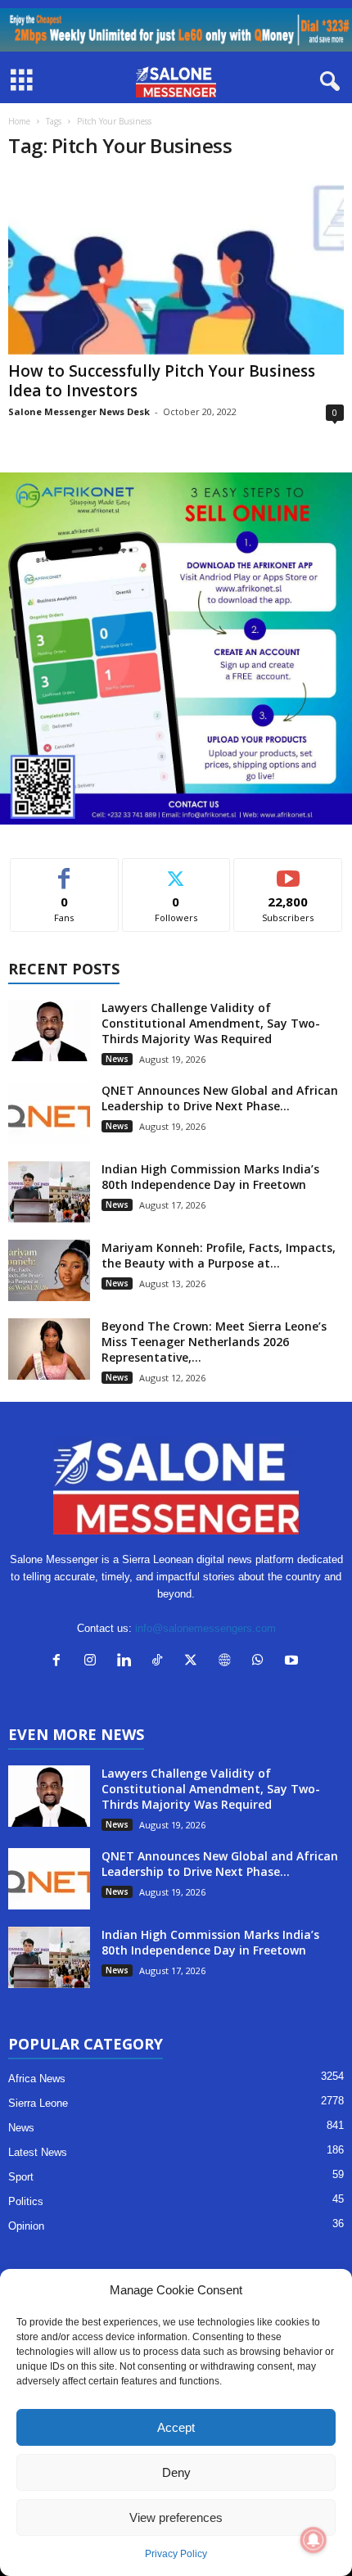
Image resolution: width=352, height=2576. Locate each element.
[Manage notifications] (314, 2540)
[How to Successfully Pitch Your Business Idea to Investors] (176, 265)
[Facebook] (60, 1662)
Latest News (38, 2152)
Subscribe (288, 871)
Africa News (37, 2079)
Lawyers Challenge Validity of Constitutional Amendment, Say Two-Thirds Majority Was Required (211, 1023)
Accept (176, 2427)
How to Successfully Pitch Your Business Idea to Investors (162, 381)
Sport (21, 2177)
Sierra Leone (38, 2103)
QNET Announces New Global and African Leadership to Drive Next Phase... (220, 1098)
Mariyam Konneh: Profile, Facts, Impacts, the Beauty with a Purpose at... (219, 1255)
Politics (26, 2201)
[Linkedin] (127, 1662)
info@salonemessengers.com (205, 1628)
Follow (176, 871)
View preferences (176, 2517)
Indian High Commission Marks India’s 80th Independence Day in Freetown (210, 1177)
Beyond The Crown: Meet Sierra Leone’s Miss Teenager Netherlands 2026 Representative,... (214, 1342)
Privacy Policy (176, 2554)
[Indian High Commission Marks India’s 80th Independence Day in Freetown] (49, 1192)
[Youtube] (293, 1662)
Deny (176, 2472)
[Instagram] (94, 1662)
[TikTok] (161, 1662)
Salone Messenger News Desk (79, 411)
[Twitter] (194, 1662)
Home (19, 121)
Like (64, 871)
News (117, 1059)
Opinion (26, 2226)
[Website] (228, 1662)
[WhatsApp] (262, 1662)
